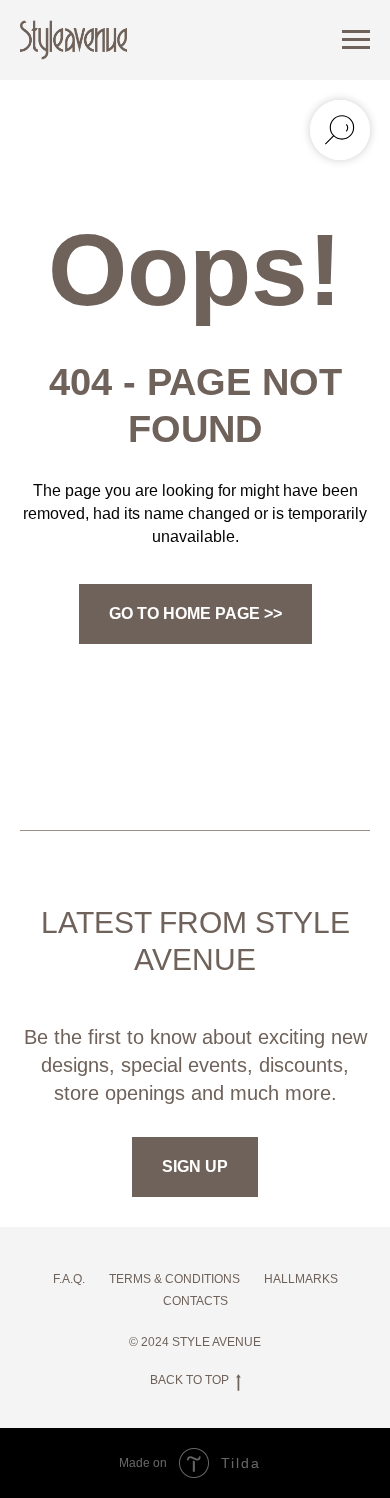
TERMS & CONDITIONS (174, 1279)
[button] (195, 1167)
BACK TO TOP (189, 1380)
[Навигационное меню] (356, 40)
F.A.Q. (69, 1279)
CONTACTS (195, 1301)
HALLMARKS (301, 1279)
